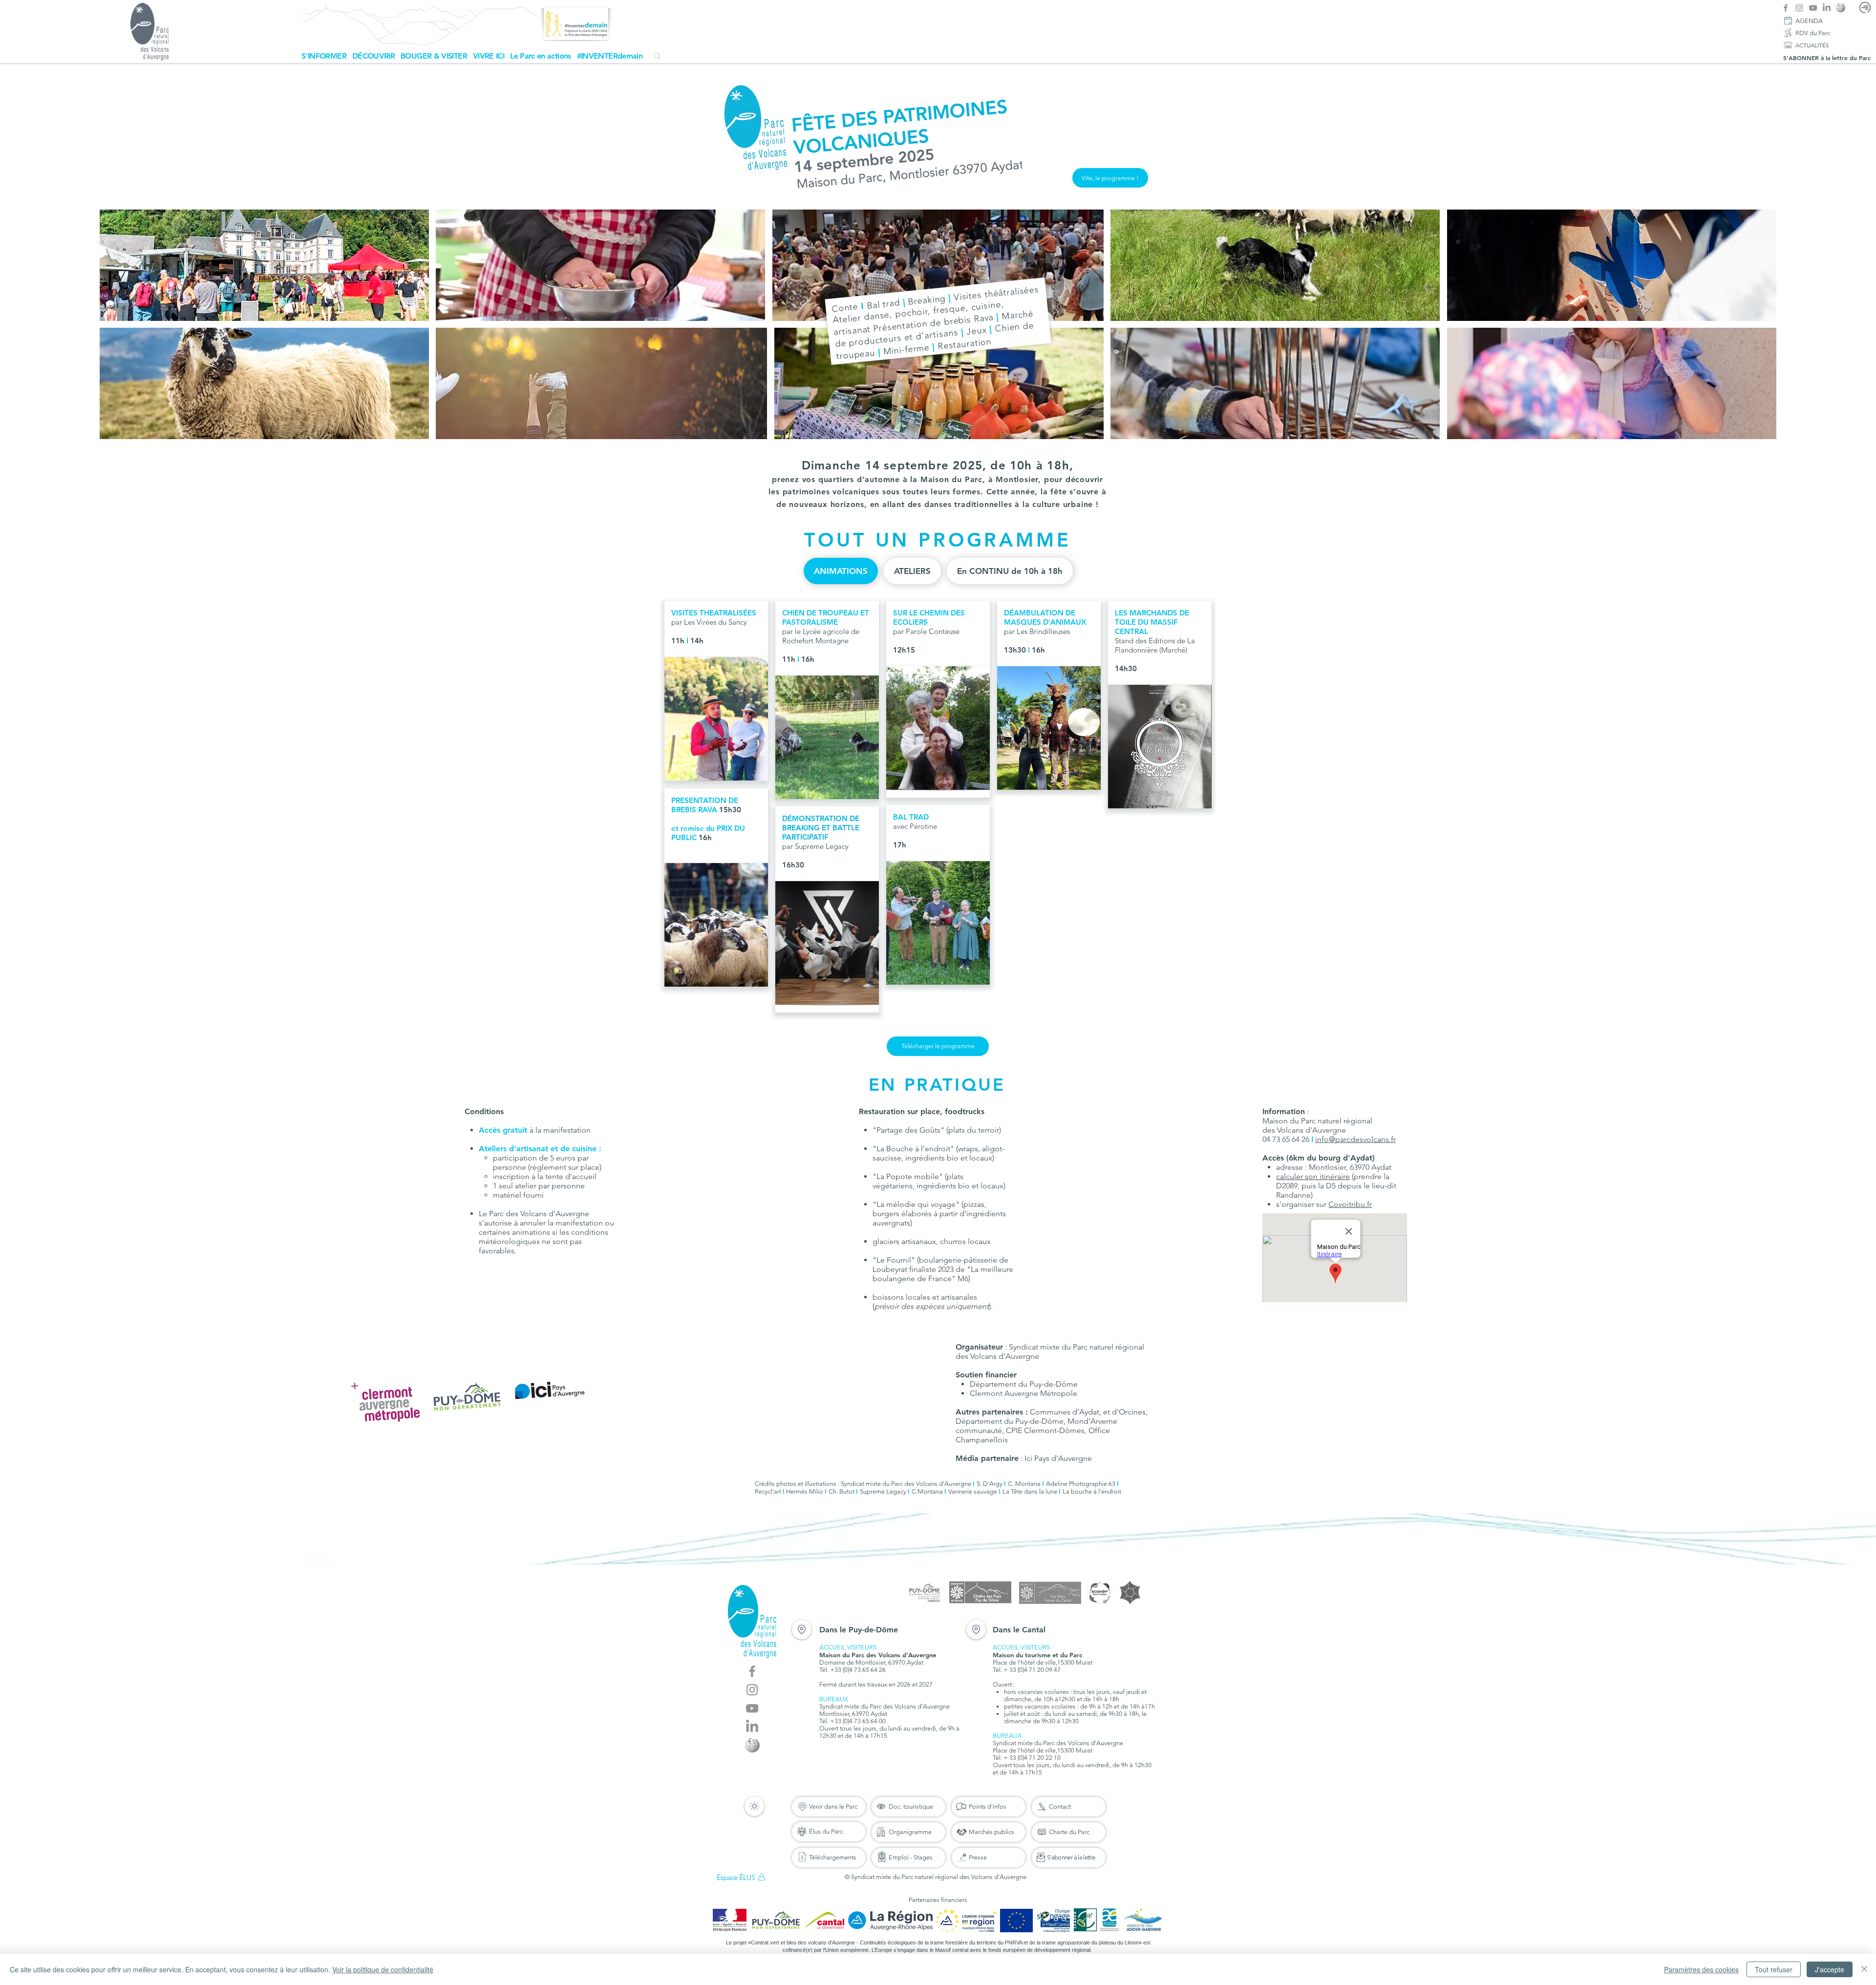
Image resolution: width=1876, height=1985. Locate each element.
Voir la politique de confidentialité (383, 1969)
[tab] (841, 571)
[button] (324, 56)
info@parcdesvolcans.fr (1355, 1139)
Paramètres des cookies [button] (1701, 1969)
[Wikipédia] (1840, 8)
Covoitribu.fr (1350, 1204)
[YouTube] (1813, 8)
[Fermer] (1864, 1969)
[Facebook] (1786, 8)
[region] (716, 691)
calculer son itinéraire (1313, 1176)
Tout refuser (1774, 1969)
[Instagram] (1799, 8)
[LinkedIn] (1827, 8)
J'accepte (1830, 1969)
